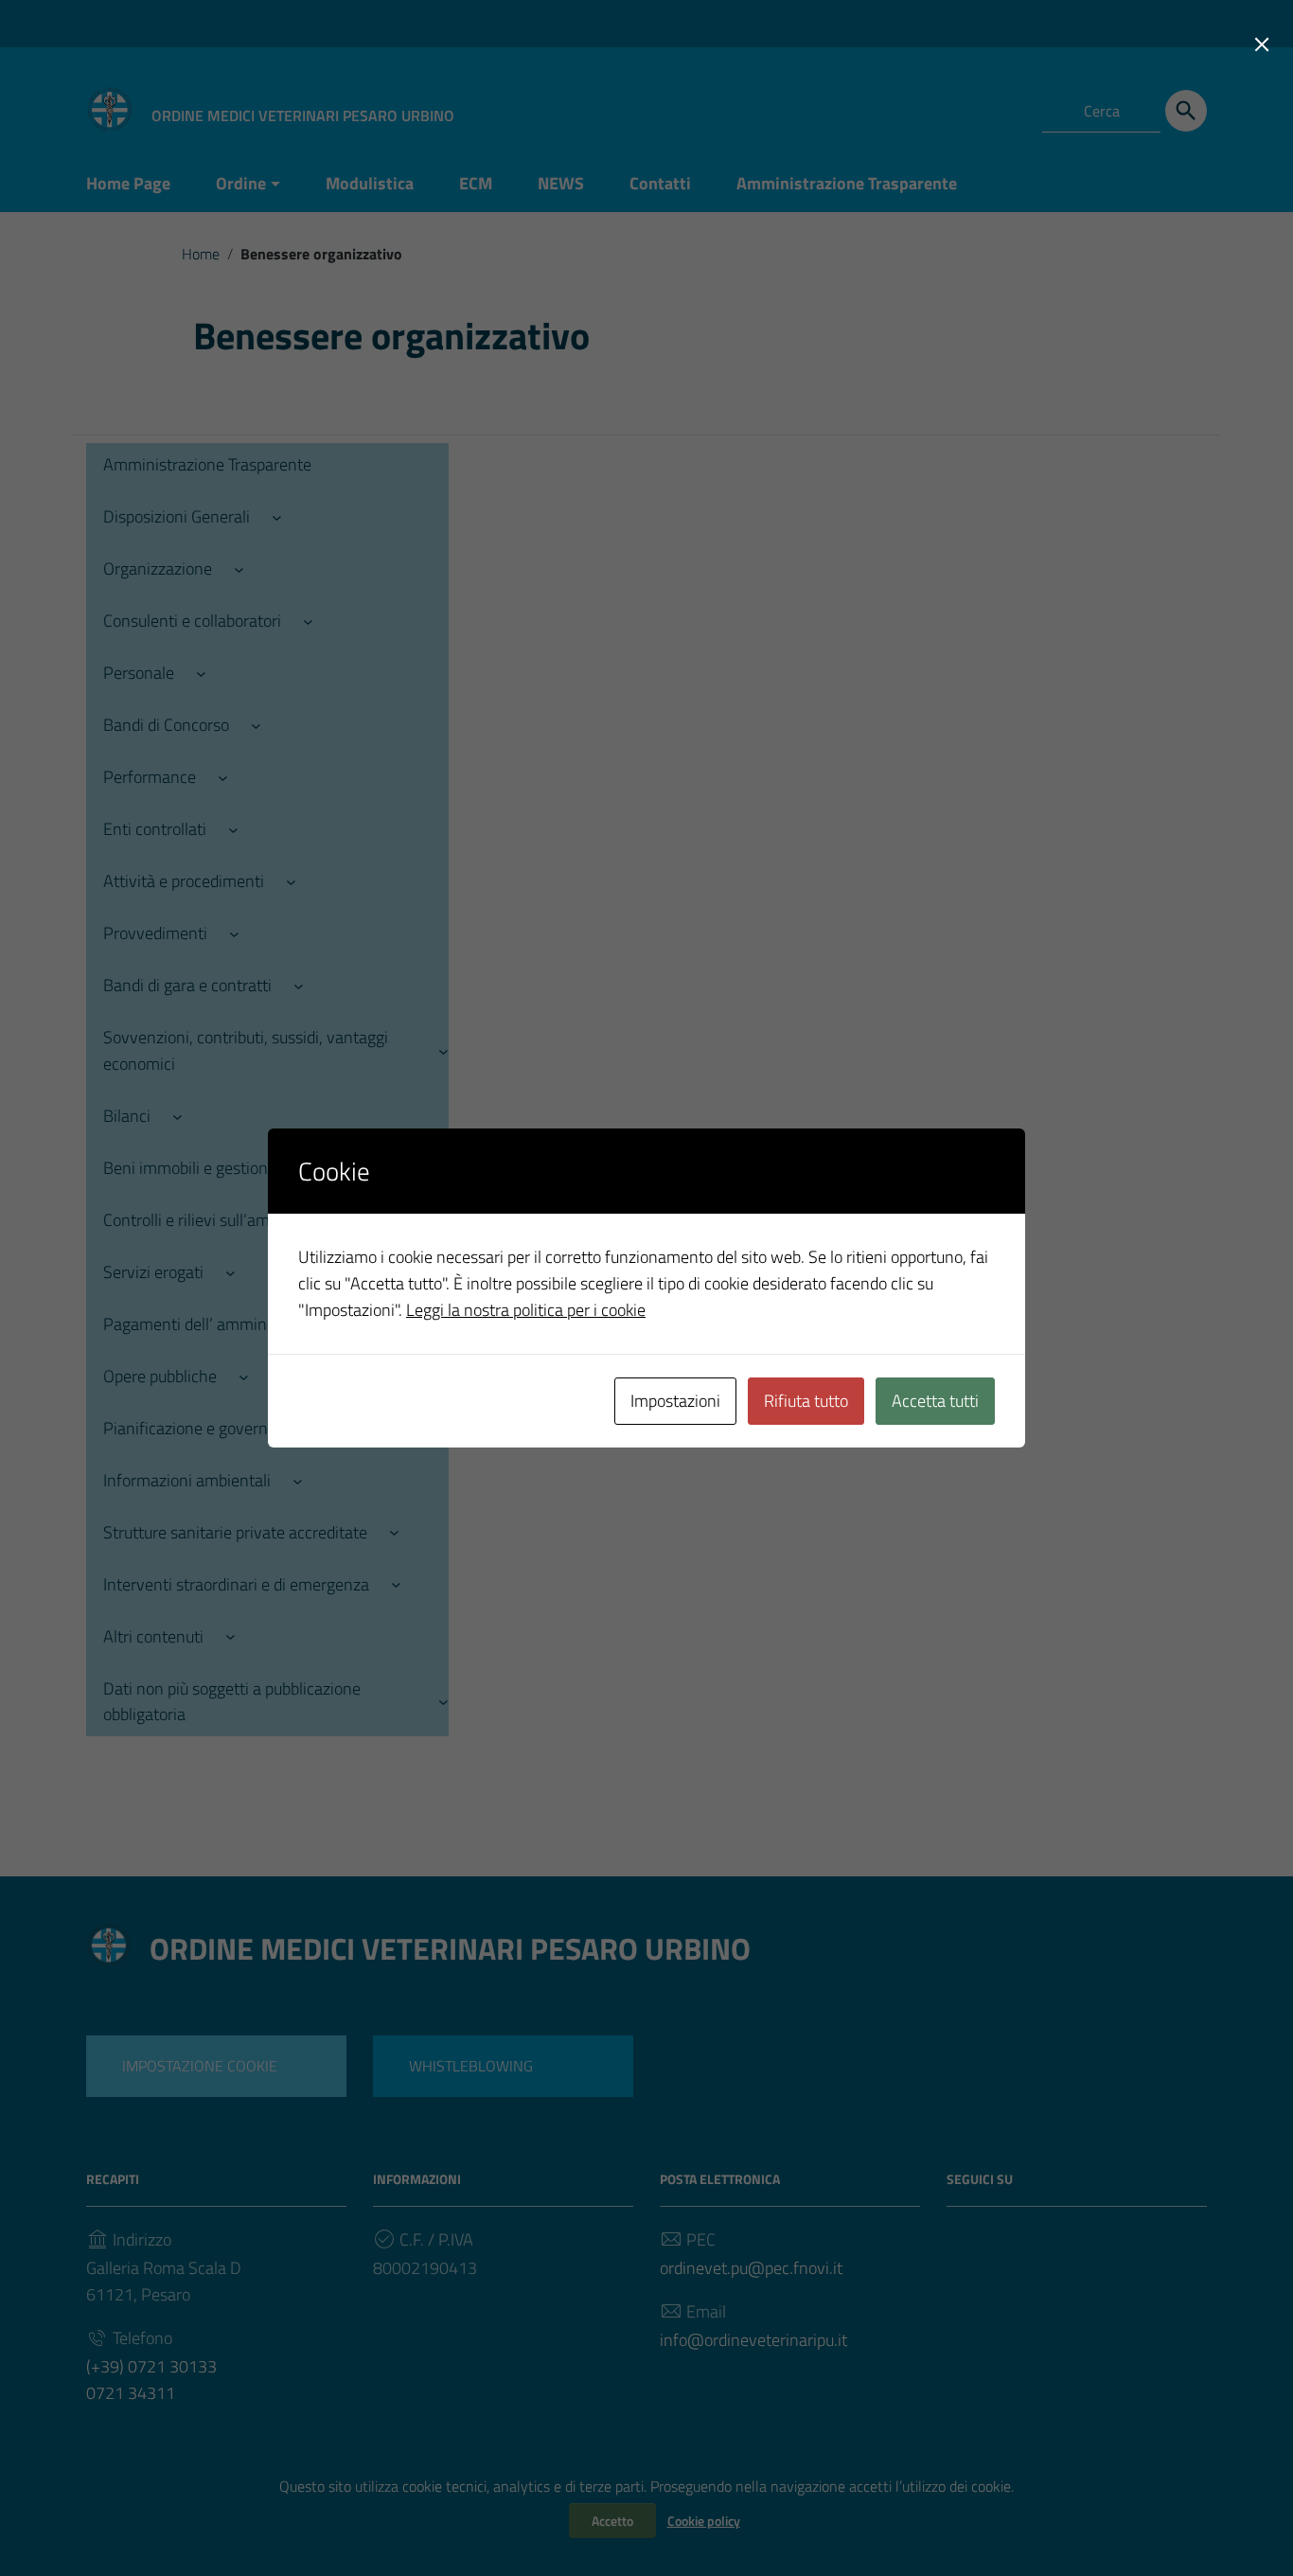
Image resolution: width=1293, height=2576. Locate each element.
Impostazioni (675, 1401)
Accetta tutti (935, 1401)
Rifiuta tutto (806, 1401)
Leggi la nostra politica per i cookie (526, 1310)
